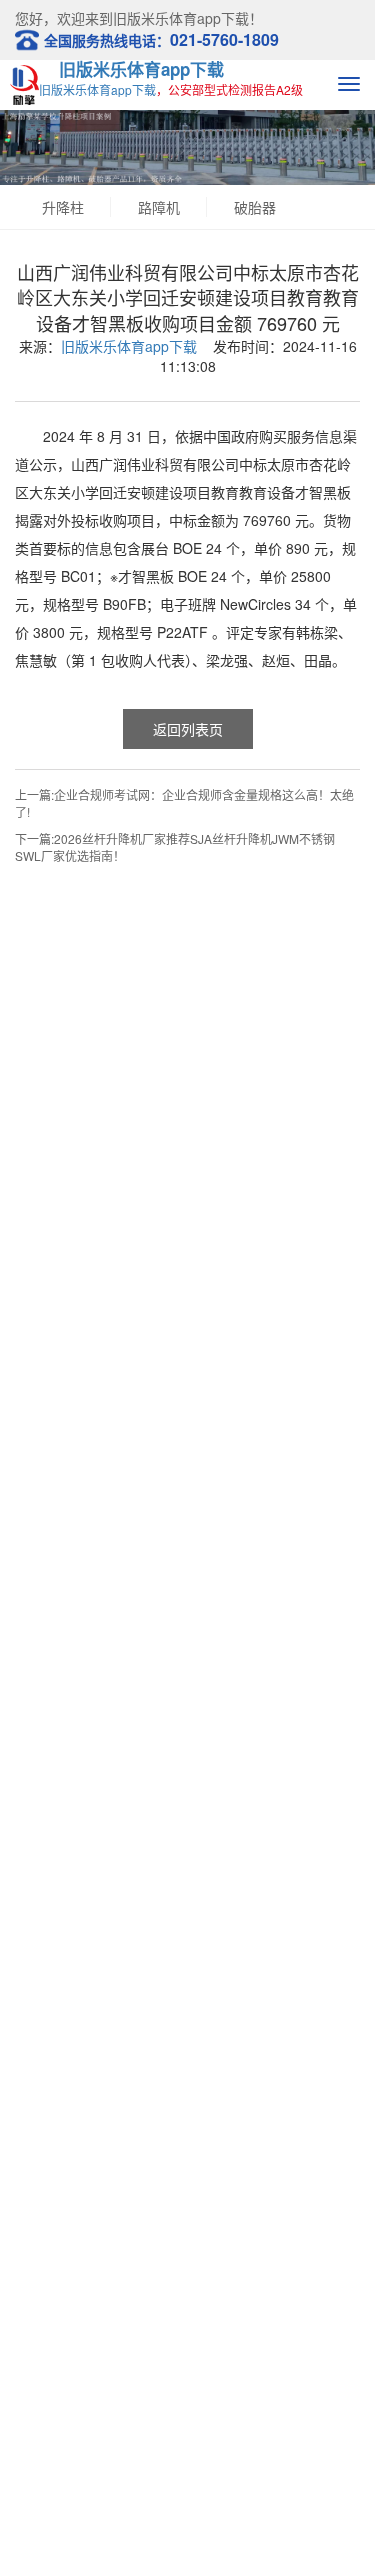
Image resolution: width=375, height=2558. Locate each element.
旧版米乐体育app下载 (141, 69)
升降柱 (63, 207)
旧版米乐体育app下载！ (188, 18)
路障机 (159, 207)
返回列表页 (188, 729)
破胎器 (255, 207)
